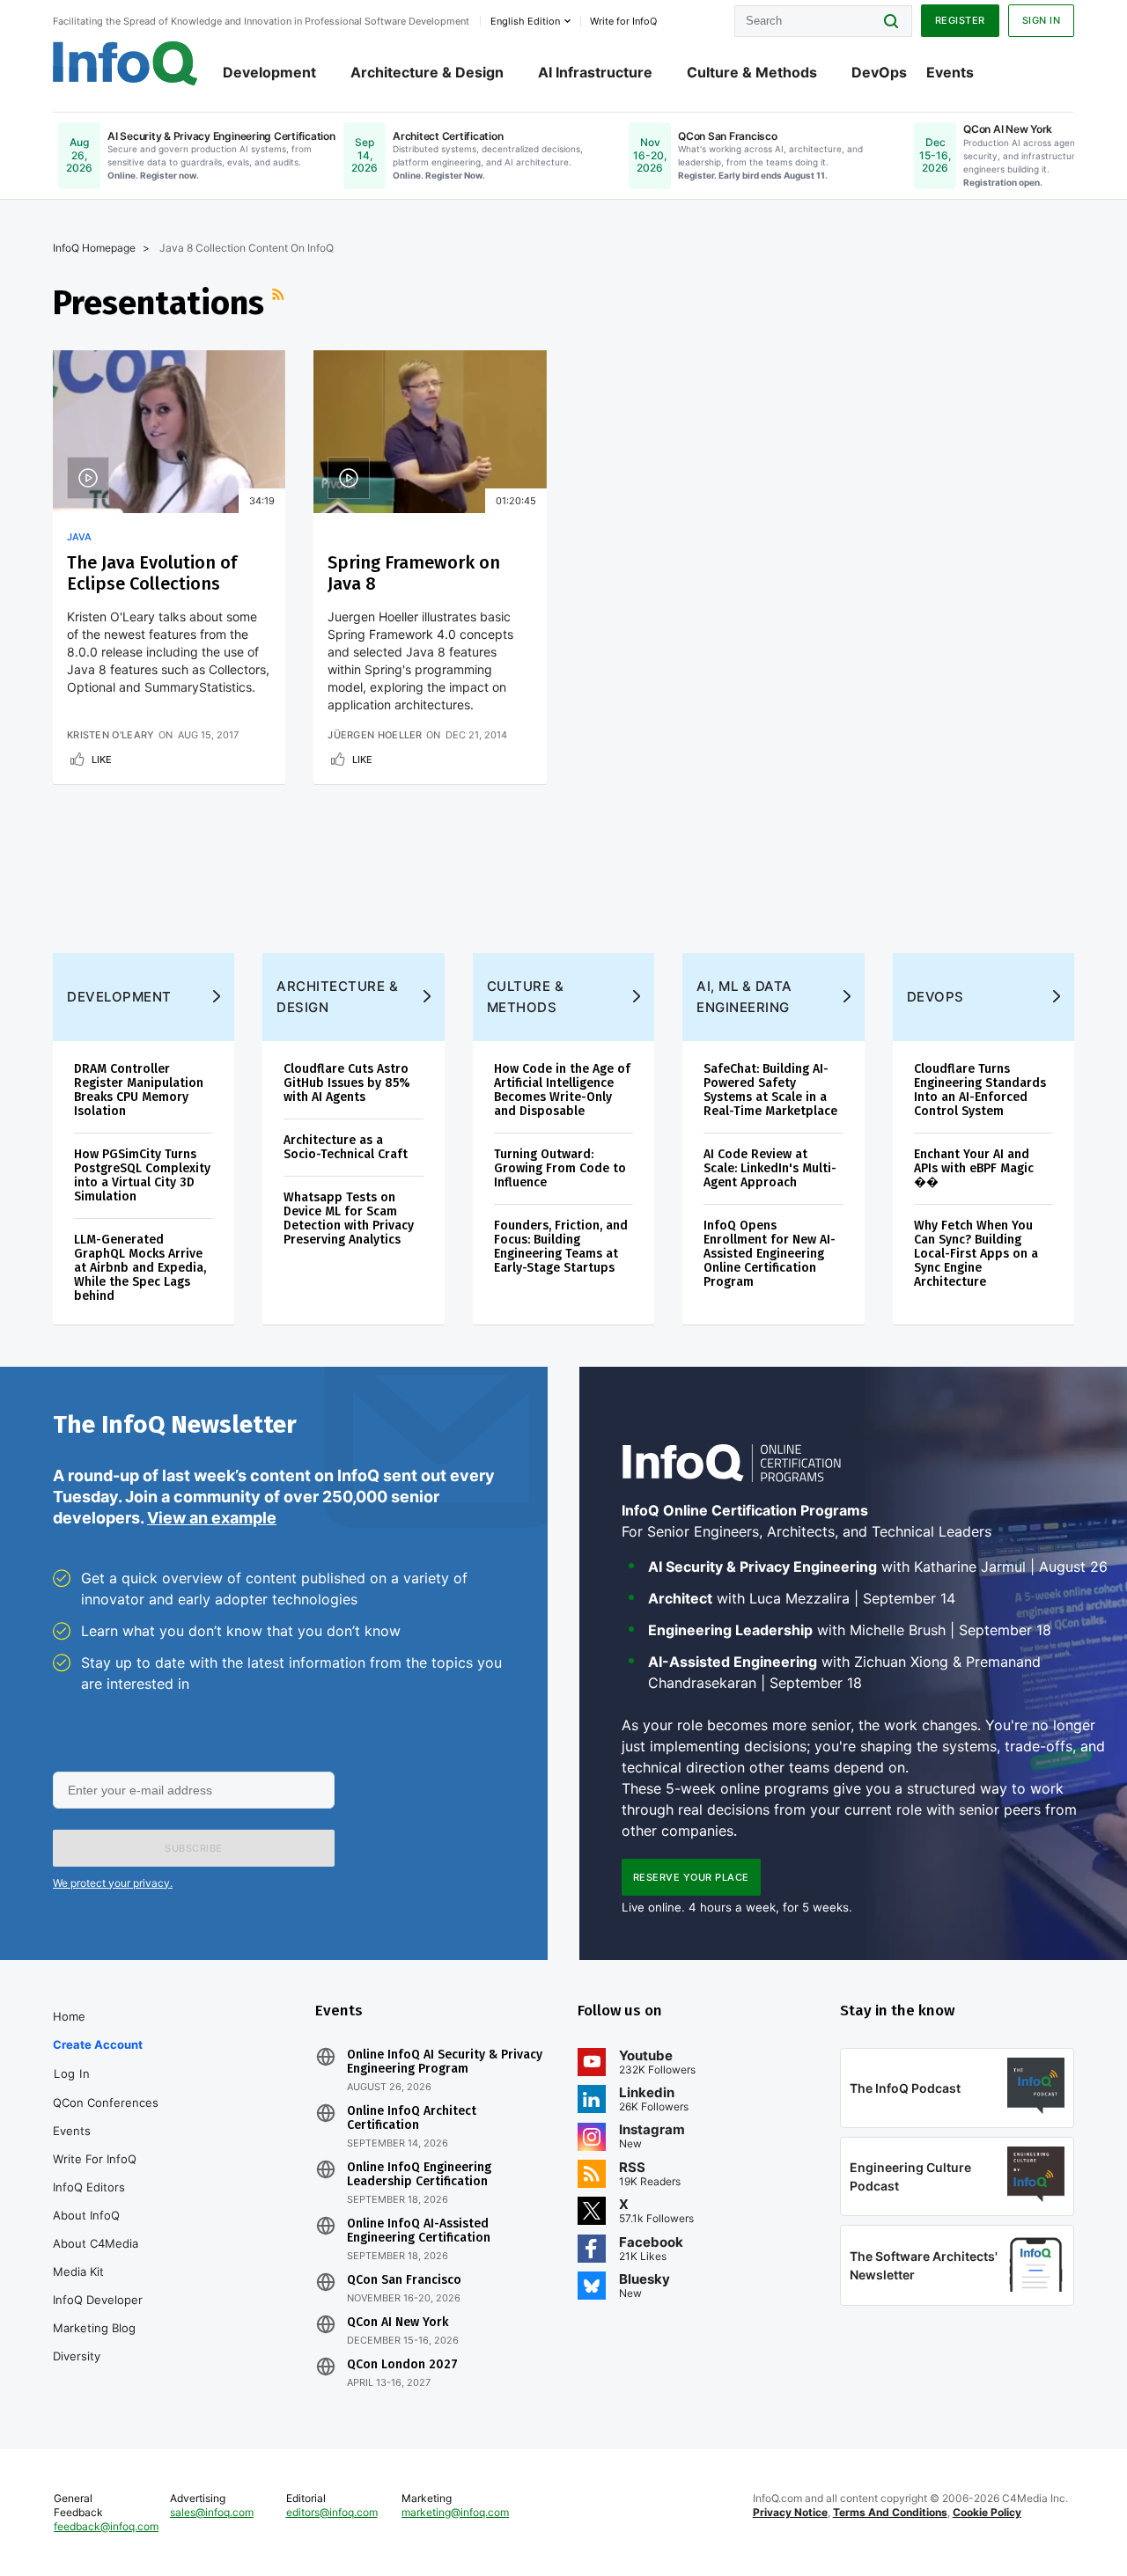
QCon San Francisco (404, 2280)
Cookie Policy (987, 2512)
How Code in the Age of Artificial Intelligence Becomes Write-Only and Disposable (562, 1090)
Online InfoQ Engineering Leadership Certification (419, 2175)
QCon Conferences (106, 2103)
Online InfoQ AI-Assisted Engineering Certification (419, 2231)
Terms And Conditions (890, 2512)
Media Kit (78, 2271)
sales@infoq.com (212, 2512)
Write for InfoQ (95, 2159)
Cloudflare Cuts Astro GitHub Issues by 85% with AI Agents (347, 1083)
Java (79, 537)
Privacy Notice (790, 2512)
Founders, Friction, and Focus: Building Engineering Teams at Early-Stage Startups (561, 1247)
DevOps (879, 72)
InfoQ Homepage (94, 248)
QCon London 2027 (402, 2365)
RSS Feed (280, 303)
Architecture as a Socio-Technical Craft (346, 1147)
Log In (72, 2073)
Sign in (1042, 20)
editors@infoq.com (332, 2512)
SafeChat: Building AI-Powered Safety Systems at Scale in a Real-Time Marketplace (770, 1090)
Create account (98, 2044)
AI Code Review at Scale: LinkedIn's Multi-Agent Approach (770, 1168)
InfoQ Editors (89, 2187)
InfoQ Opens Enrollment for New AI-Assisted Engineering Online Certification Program (770, 1254)
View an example (212, 1518)
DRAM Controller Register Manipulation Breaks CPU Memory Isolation (139, 1090)
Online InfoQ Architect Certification (412, 2118)
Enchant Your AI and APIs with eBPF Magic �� (974, 1168)
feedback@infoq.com (106, 2526)
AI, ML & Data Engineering (744, 997)
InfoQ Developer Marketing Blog (98, 2314)
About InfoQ (86, 2215)
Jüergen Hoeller (375, 735)
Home (69, 2016)
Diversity (77, 2356)
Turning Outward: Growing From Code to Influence (560, 1168)
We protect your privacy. (113, 1883)
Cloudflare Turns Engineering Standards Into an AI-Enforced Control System (980, 1090)
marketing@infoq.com (455, 2512)
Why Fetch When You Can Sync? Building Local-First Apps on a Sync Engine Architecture (976, 1254)
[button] (194, 1848)
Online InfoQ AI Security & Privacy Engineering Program (445, 2062)
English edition (525, 21)
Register (960, 20)
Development (269, 72)
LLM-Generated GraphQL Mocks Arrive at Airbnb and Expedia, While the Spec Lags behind (140, 1268)
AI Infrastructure (595, 72)
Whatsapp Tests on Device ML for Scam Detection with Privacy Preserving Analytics (349, 1218)
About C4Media (96, 2243)
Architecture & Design (427, 72)
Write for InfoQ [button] (623, 21)
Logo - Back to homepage (125, 63)
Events (950, 72)
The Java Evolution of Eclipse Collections (152, 573)
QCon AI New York (398, 2323)
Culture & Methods (752, 72)
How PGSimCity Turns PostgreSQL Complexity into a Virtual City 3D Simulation (142, 1175)
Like (102, 760)
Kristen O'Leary (111, 735)
